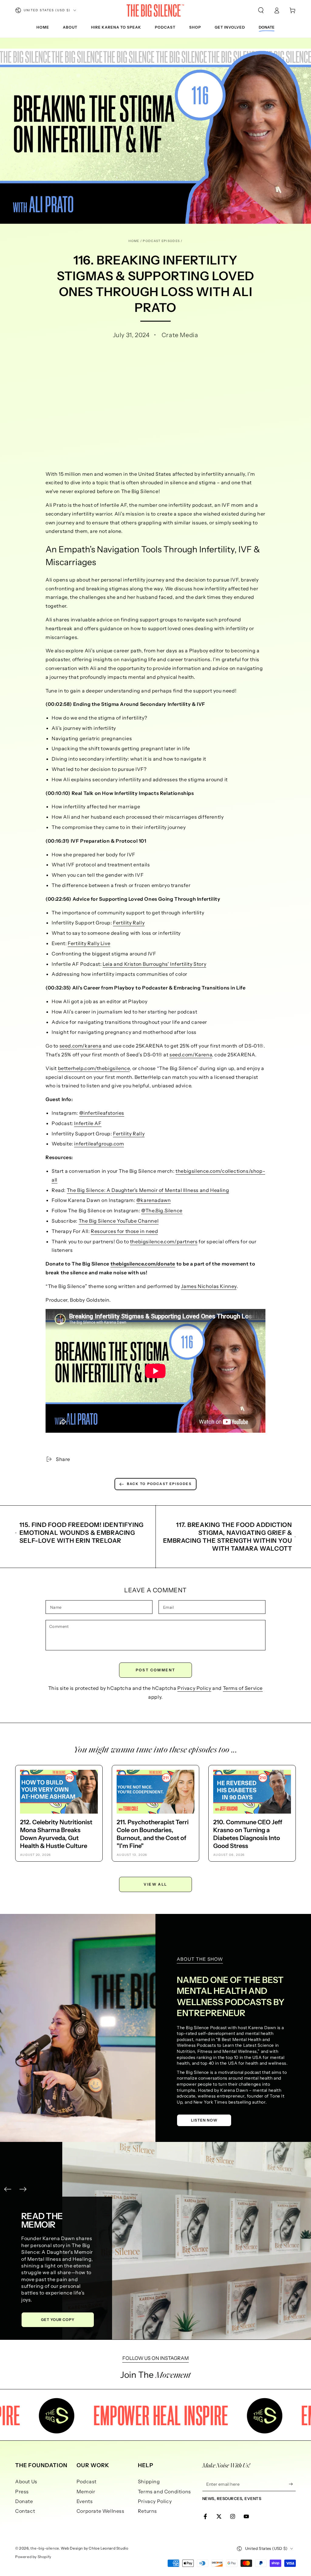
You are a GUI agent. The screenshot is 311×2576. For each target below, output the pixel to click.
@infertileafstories (102, 1113)
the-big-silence (45, 2548)
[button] (261, 10)
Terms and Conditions (164, 2491)
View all (155, 1884)
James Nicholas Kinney (209, 1286)
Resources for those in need (124, 1231)
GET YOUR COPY (76, 2320)
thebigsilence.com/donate (143, 1264)
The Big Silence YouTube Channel (119, 1221)
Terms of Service (243, 1688)
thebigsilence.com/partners (164, 1241)
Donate (24, 2501)
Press (22, 2491)
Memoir (86, 2491)
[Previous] (8, 2189)
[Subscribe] (292, 2484)
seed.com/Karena (191, 1055)
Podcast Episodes (161, 241)
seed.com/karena (81, 1046)
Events (85, 2501)
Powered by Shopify (33, 2557)
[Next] (23, 2189)
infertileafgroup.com (99, 1144)
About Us (26, 2481)
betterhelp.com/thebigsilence (94, 1068)
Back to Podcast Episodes (159, 1484)
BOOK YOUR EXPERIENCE (54, 2284)
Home (134, 241)
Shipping (149, 2481)
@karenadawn (154, 1200)
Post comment (156, 1670)
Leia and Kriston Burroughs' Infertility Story (154, 964)
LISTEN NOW (204, 2120)
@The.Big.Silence (162, 1210)
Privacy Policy (194, 1688)
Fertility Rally (129, 923)
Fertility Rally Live (89, 943)
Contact (25, 2511)
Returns (147, 2511)
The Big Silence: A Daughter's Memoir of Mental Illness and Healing (148, 1190)
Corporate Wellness (101, 2511)
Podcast (87, 2481)
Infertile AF (88, 1123)
